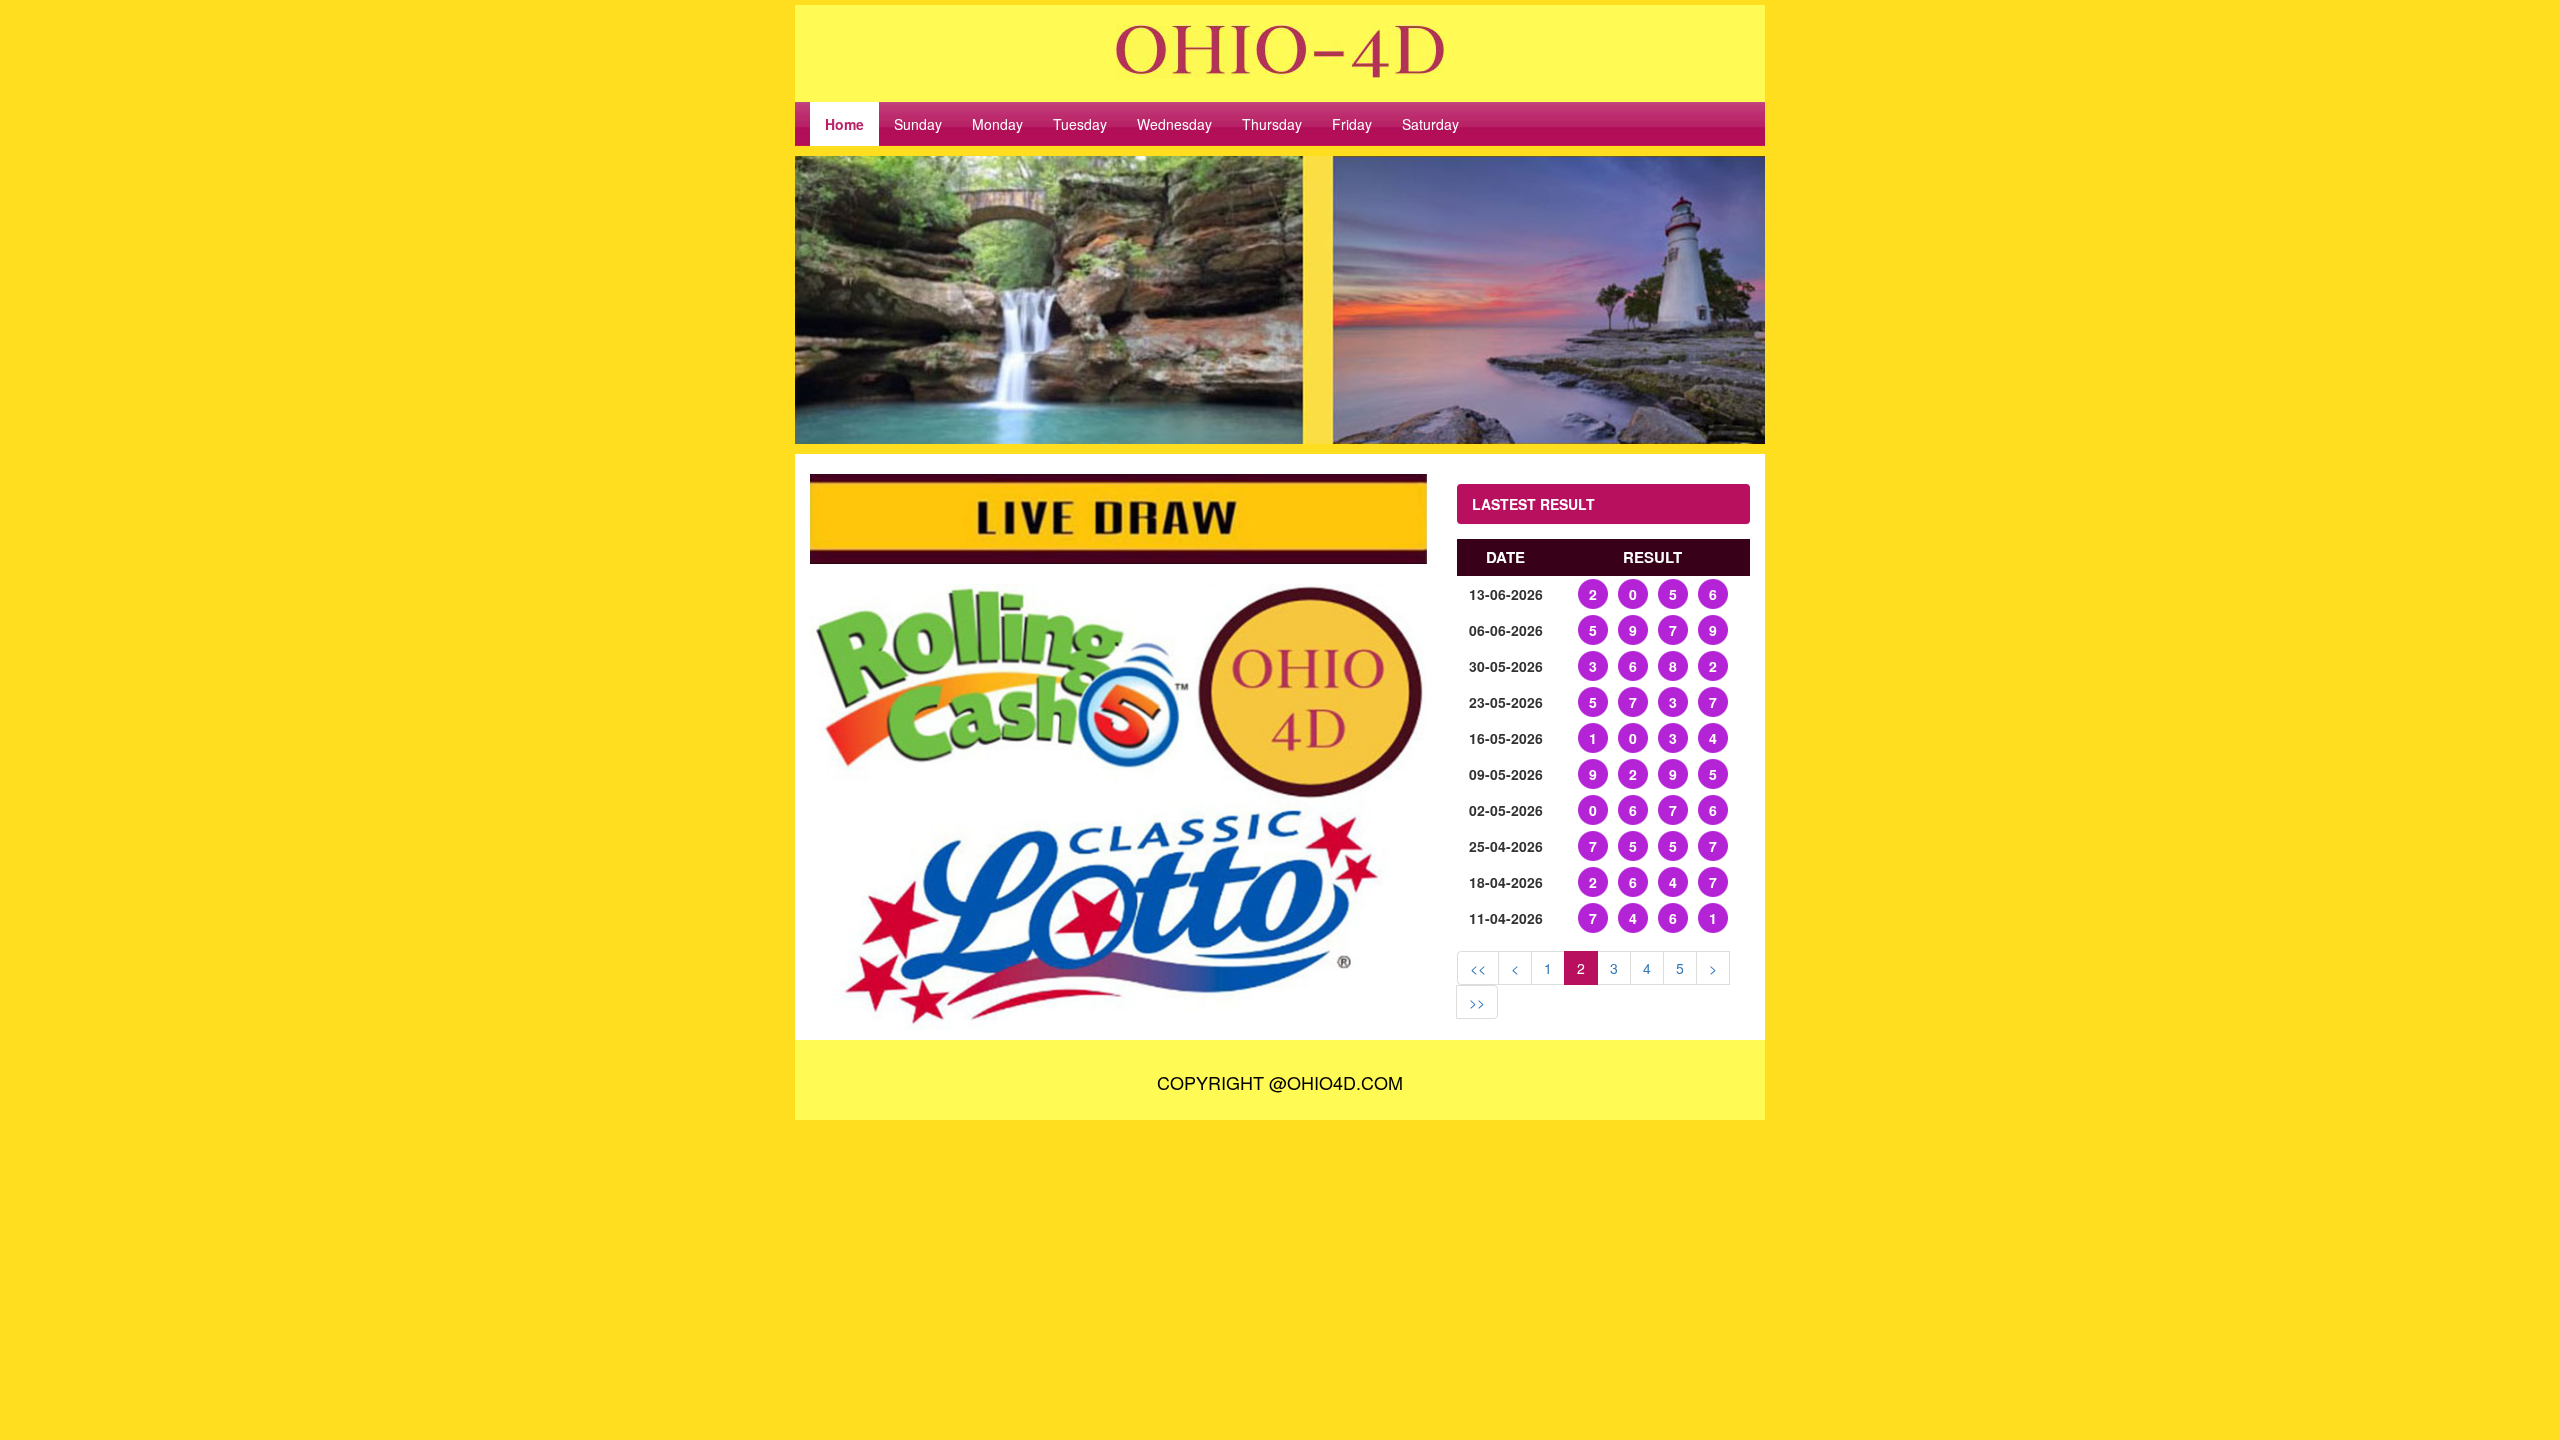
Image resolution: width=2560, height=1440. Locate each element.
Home (844, 124)
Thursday (1272, 124)
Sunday (918, 124)
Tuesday (1080, 124)
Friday (1352, 124)
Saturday (1430, 124)
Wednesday (1174, 124)
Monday (997, 124)
